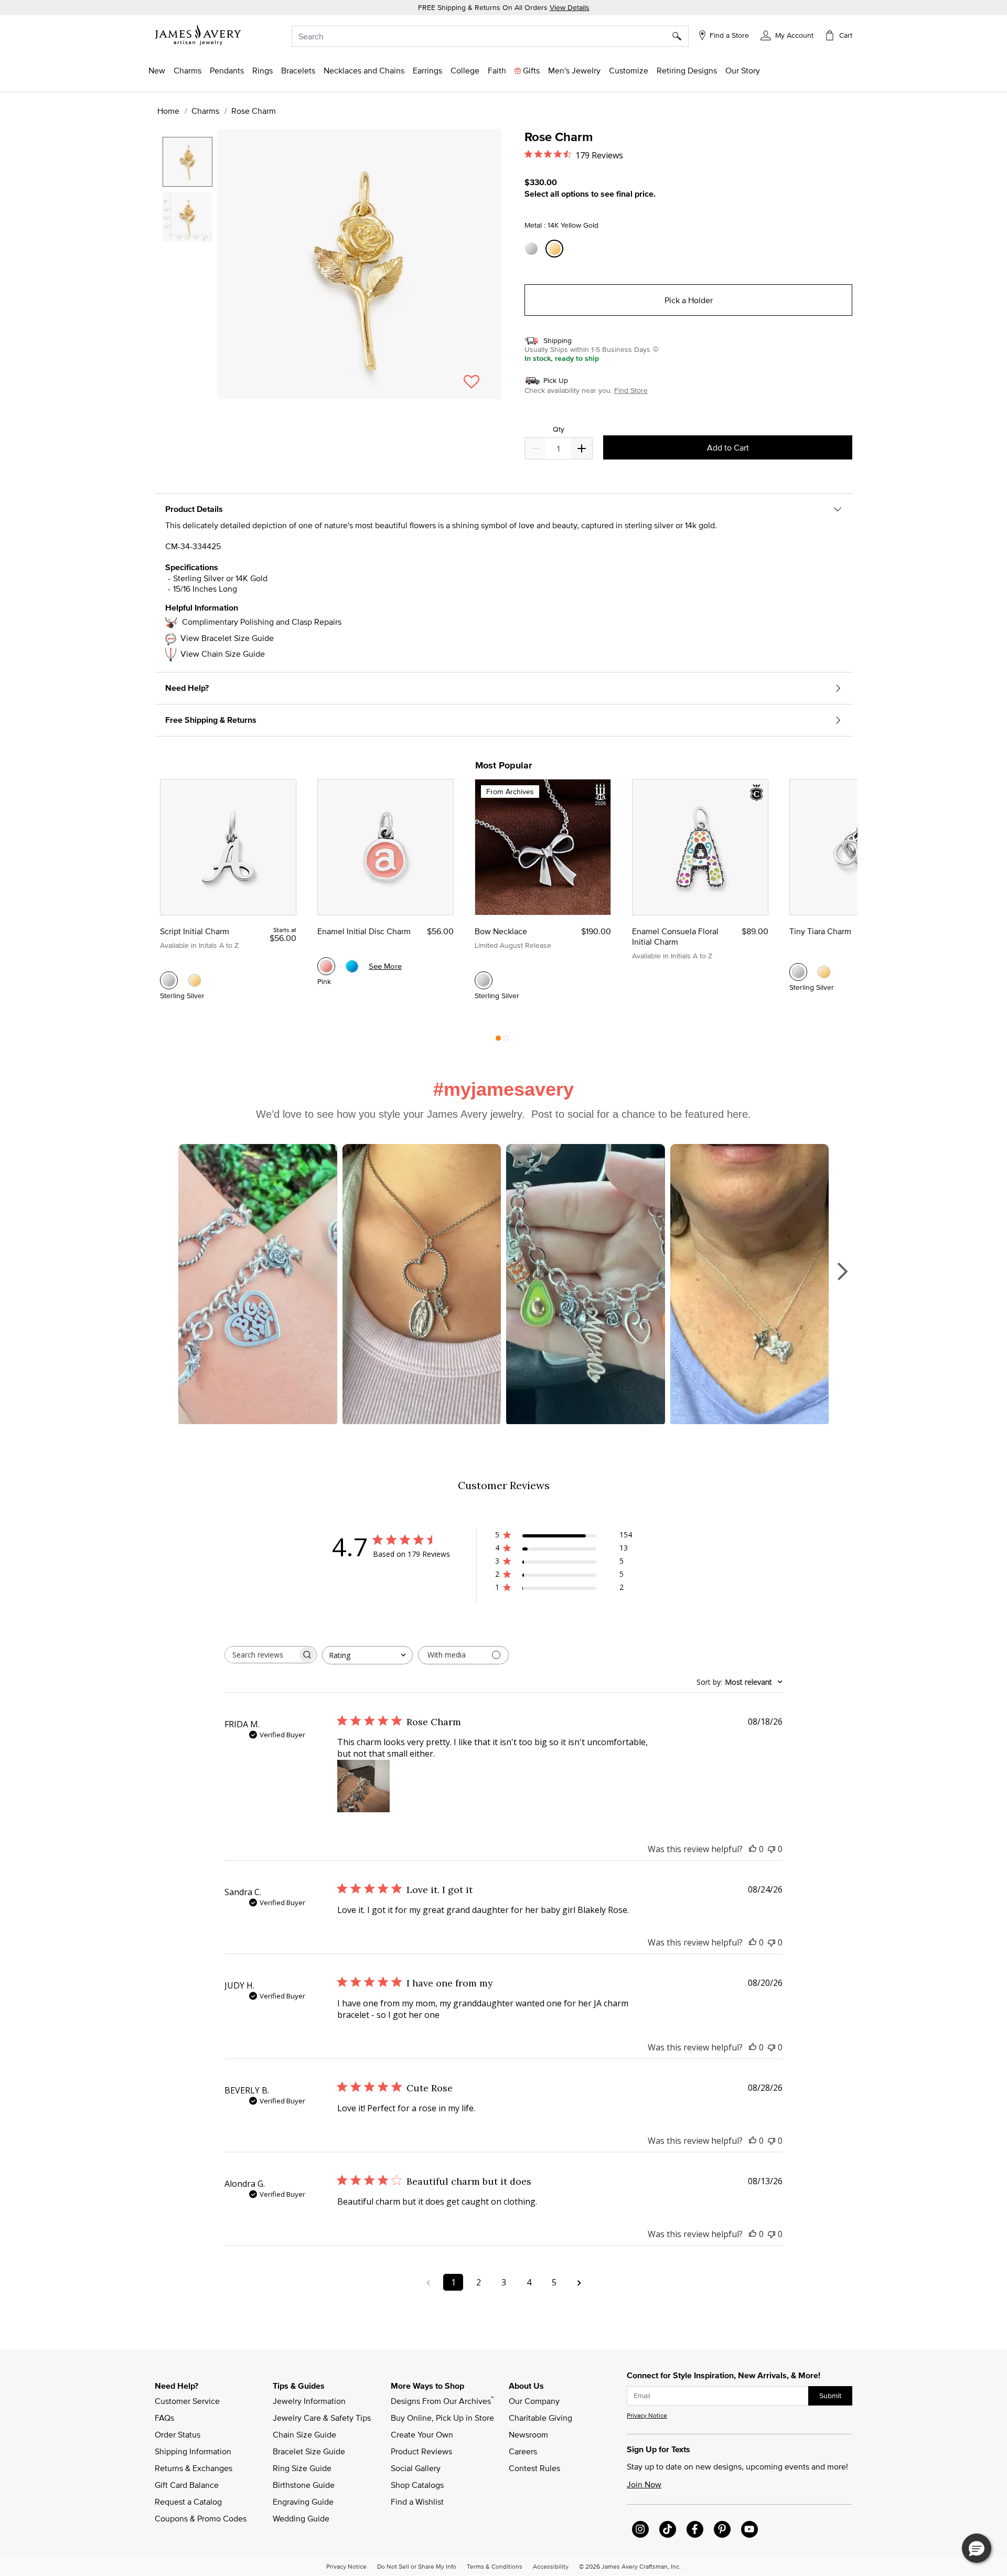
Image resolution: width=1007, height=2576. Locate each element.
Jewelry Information (309, 2401)
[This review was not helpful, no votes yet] (772, 1849)
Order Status (178, 2434)
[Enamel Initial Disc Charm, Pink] (326, 966)
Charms (205, 111)
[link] (465, 70)
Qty (559, 429)
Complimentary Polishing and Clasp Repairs (262, 622)
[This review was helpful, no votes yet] (753, 1849)
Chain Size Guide (304, 2434)
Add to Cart (728, 447)
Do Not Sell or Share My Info (417, 2566)
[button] (787, 35)
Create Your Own (422, 2434)
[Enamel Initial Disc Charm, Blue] (352, 966)
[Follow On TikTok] (668, 2529)
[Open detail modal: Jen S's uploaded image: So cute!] (586, 1285)
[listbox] (189, 259)
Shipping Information (193, 2451)
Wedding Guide (301, 2518)
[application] (330, 273)
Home (168, 111)
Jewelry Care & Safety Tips (322, 2418)
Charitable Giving (540, 2418)
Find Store (631, 390)
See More (385, 966)
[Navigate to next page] (579, 2282)
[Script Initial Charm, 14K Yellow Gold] (195, 980)
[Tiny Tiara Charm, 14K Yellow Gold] (824, 972)
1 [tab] (498, 1041)
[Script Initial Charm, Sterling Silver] (169, 980)
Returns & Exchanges (194, 2468)
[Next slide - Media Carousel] (842, 1271)
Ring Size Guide (302, 2468)
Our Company (534, 2401)
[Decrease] (582, 448)
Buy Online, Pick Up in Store (442, 2418)
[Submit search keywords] (681, 36)
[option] (188, 162)
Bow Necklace (501, 931)
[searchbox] (261, 1655)
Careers (523, 2451)
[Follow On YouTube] (749, 2529)
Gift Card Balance (187, 2485)
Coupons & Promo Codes (201, 2518)
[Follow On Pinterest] (722, 2529)
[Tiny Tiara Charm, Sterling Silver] (798, 972)
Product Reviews (421, 2451)
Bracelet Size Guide (309, 2451)
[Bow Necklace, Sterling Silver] (484, 980)
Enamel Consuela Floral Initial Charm (675, 936)
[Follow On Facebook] (695, 2529)
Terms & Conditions (495, 2566)
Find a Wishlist (417, 2502)
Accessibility (551, 2566)
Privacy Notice (647, 2415)
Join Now (644, 2484)
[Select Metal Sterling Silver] (533, 249)
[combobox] (490, 36)
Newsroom (528, 2434)
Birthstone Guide (304, 2485)
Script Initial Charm (195, 931)
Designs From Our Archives (442, 2400)
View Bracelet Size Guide (227, 638)
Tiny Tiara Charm (820, 931)
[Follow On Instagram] (640, 2529)
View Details (570, 7)
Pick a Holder (689, 300)
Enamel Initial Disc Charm (364, 931)
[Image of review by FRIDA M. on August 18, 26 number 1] (363, 1786)
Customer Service (187, 2401)
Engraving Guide (303, 2502)
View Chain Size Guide (223, 654)
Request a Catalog (188, 2502)
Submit (830, 2396)
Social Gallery (416, 2468)
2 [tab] (506, 1041)
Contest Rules (534, 2468)
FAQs (164, 2418)
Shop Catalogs (417, 2485)
